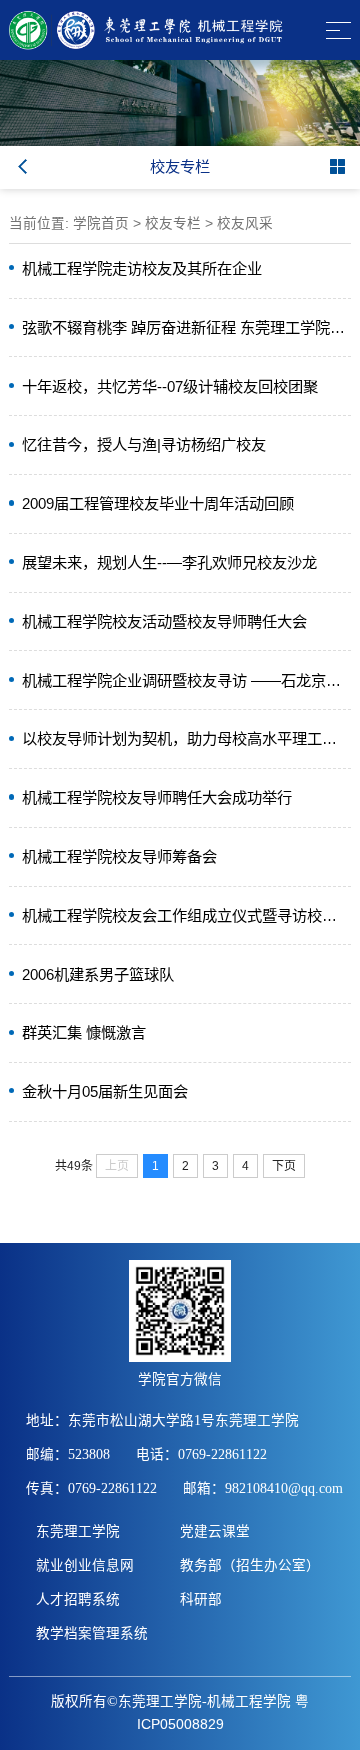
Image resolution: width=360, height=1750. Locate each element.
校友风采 (245, 223)
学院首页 (101, 223)
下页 (284, 1166)
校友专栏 (173, 223)
